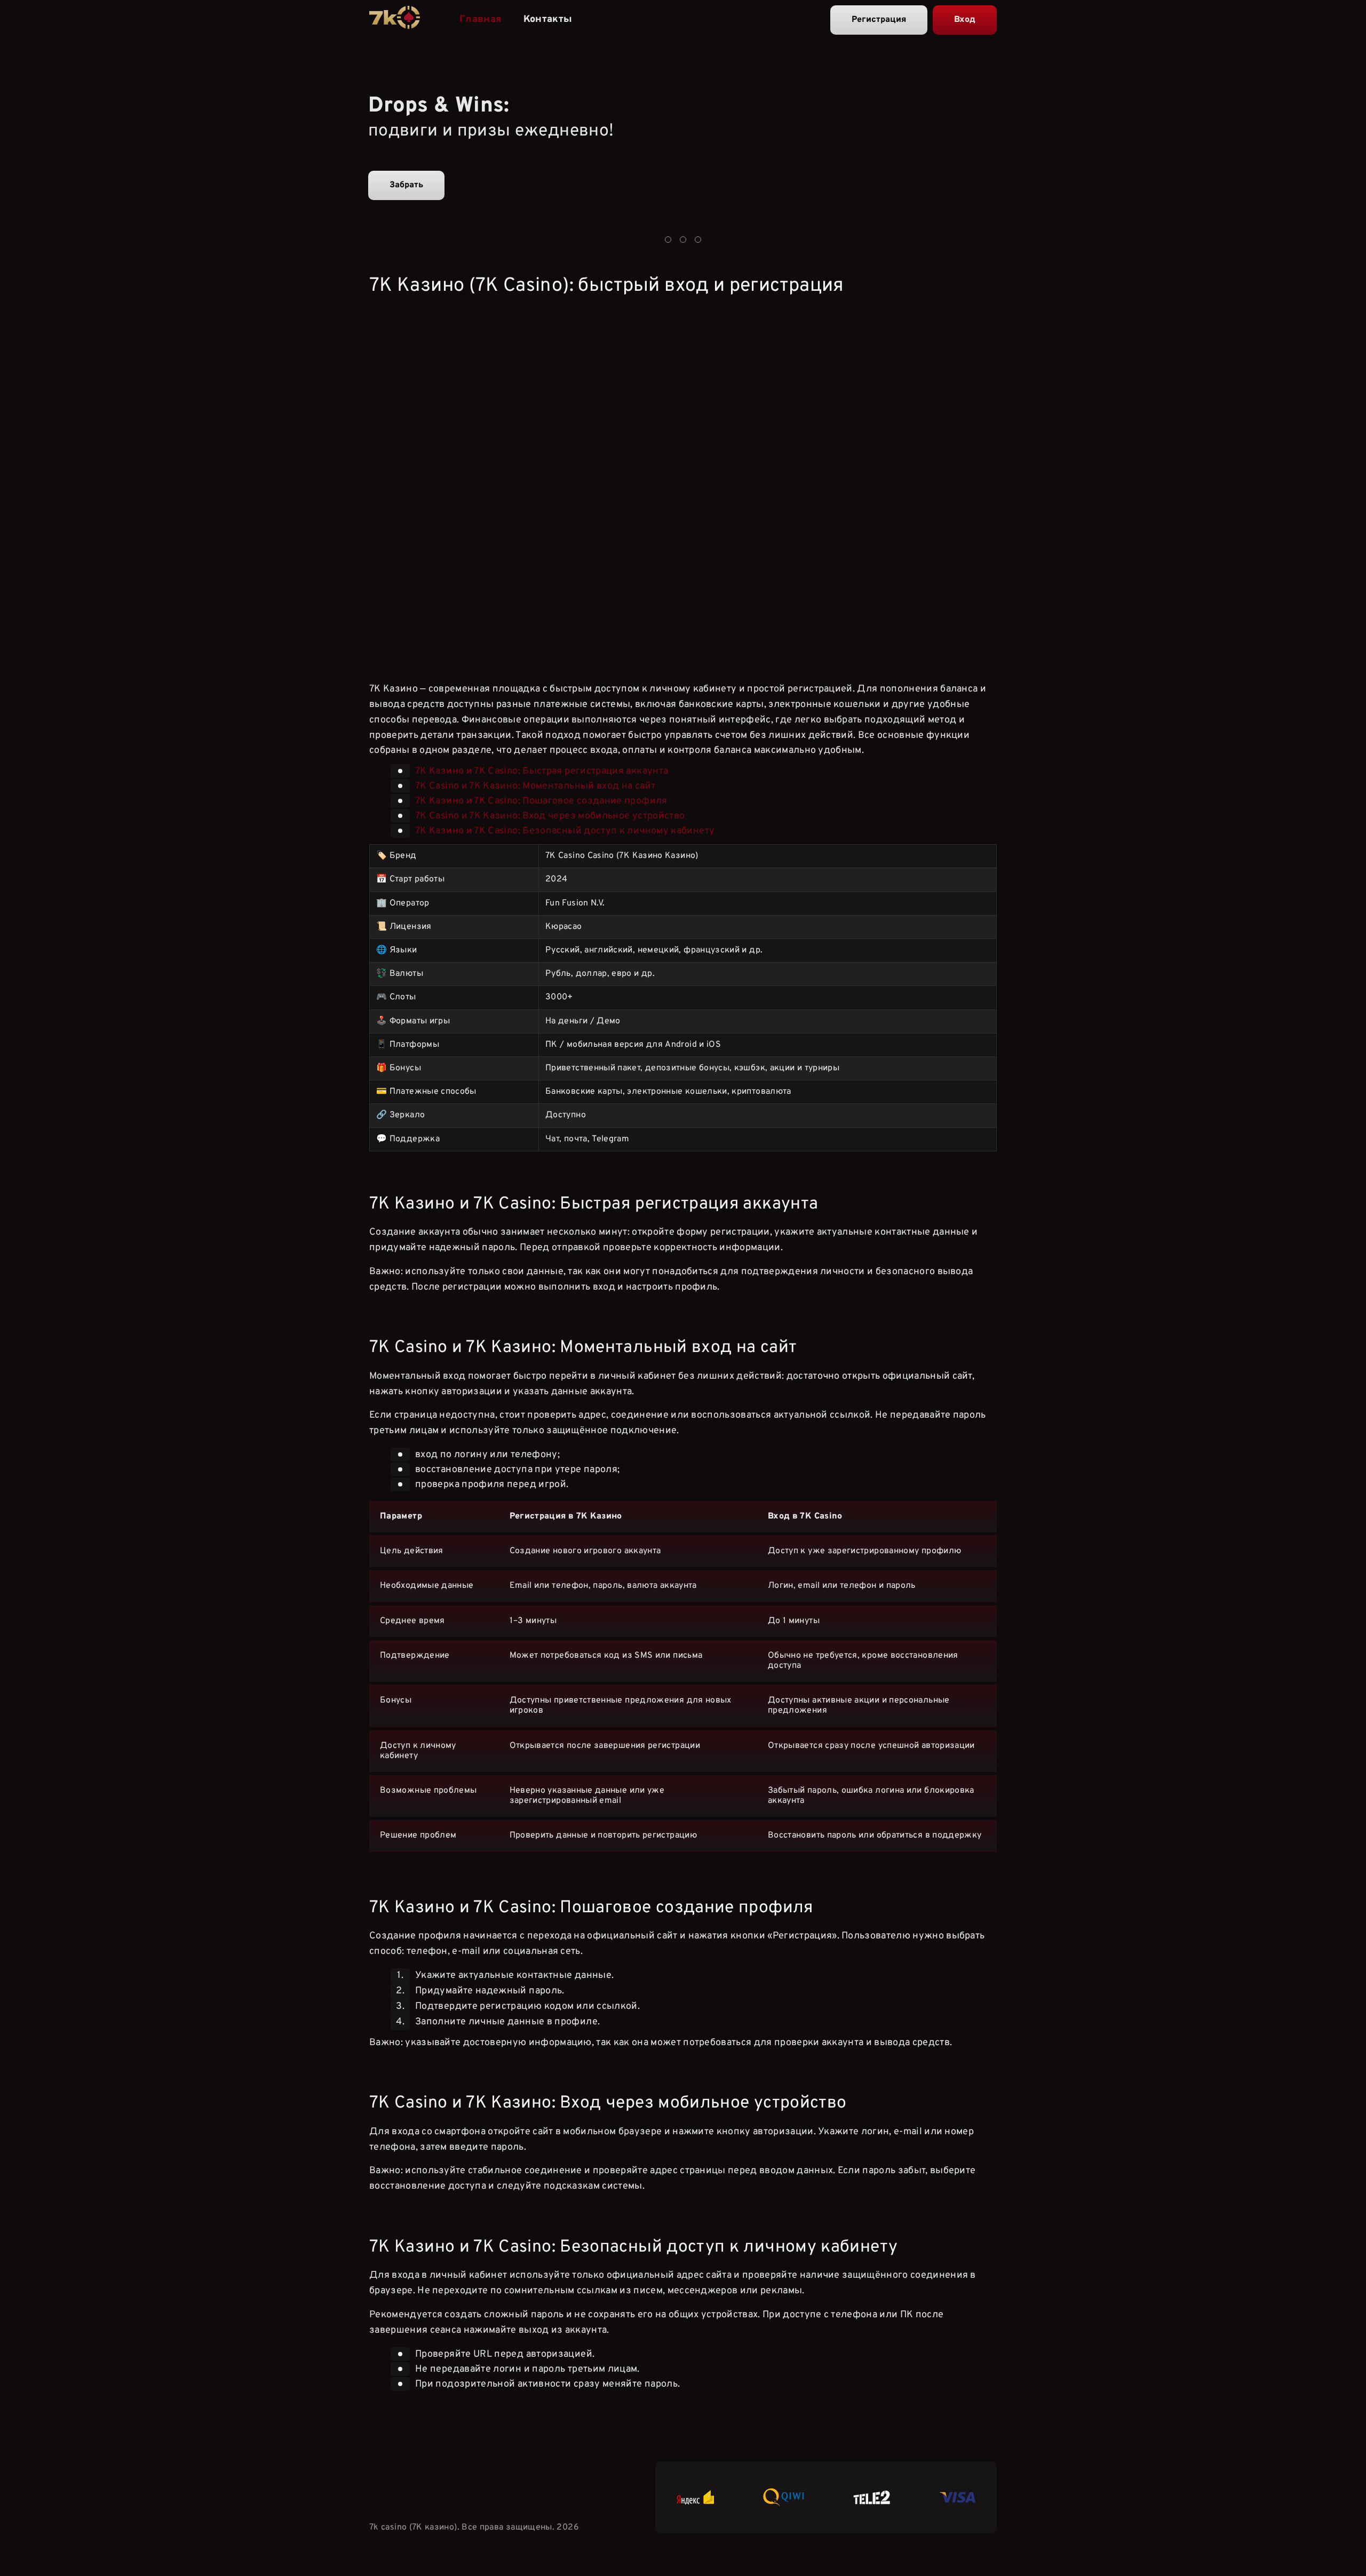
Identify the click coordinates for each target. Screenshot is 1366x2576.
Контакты (548, 19)
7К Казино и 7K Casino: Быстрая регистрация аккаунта (542, 771)
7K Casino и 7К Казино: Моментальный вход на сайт (535, 786)
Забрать (406, 185)
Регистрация (879, 20)
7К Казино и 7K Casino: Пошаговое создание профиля (541, 801)
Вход (965, 20)
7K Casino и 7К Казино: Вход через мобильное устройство (550, 816)
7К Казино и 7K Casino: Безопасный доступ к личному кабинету (565, 831)
